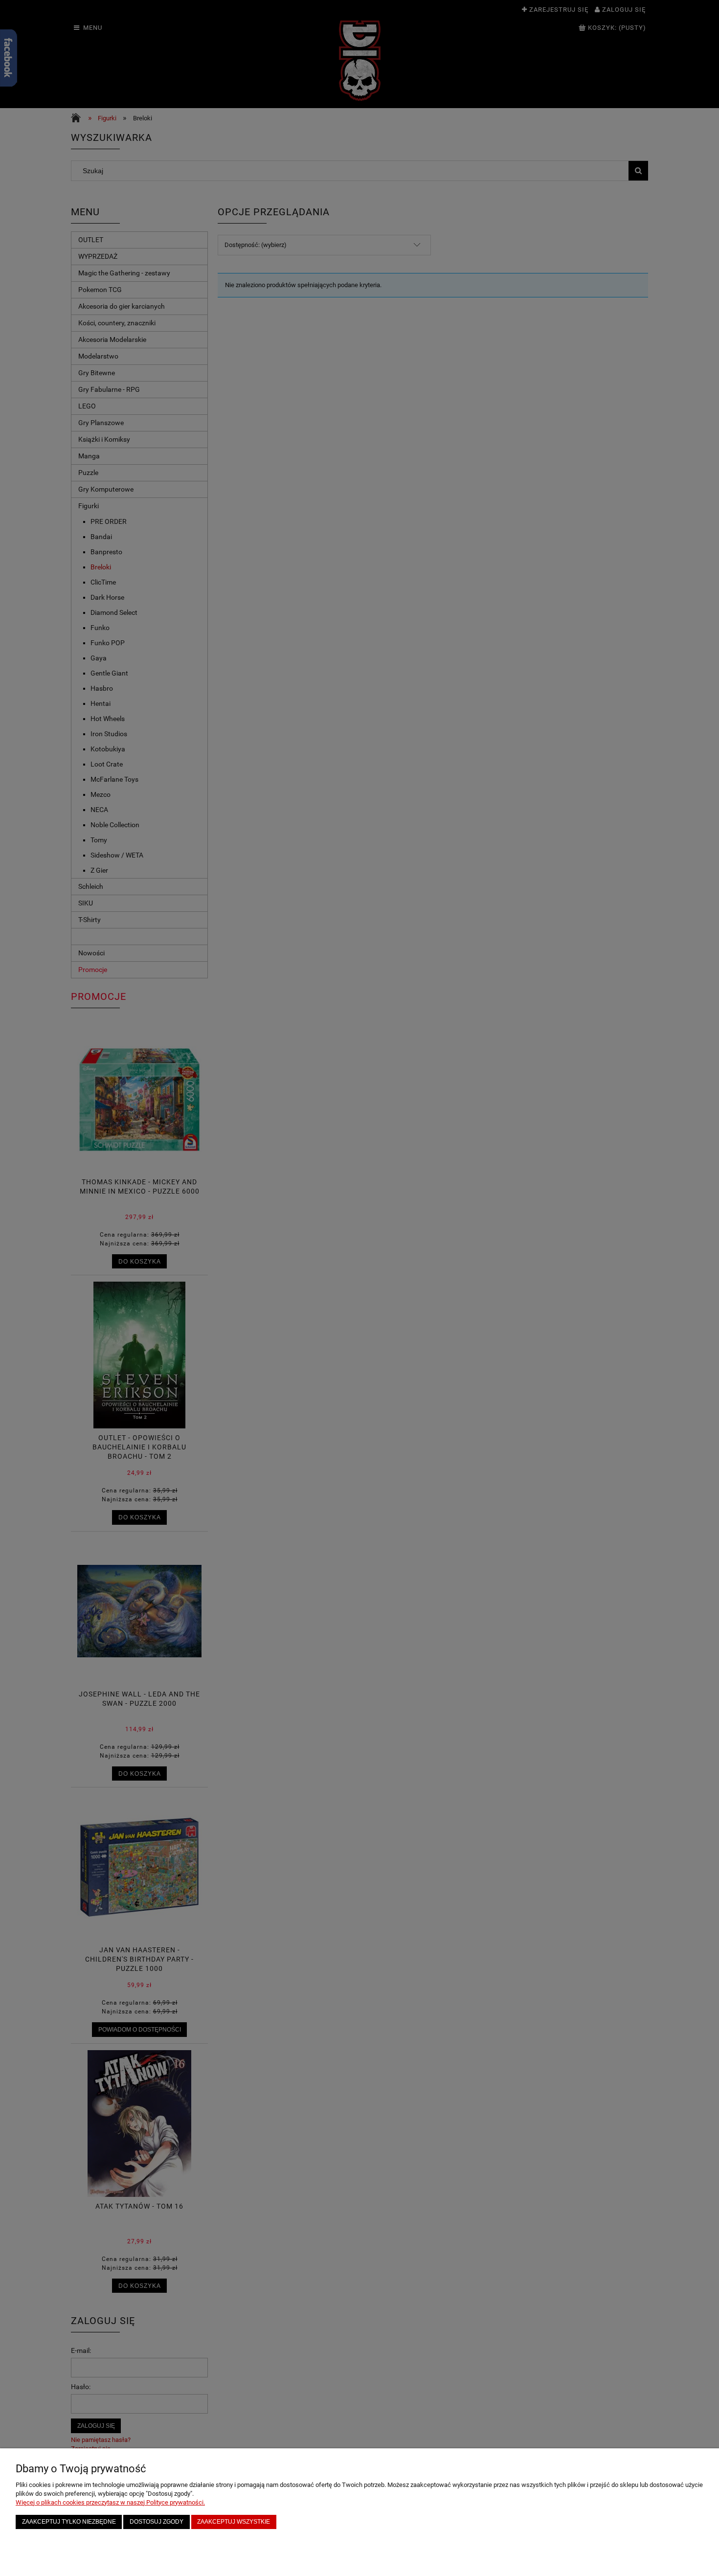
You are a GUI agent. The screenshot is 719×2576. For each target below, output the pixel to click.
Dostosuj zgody (157, 2521)
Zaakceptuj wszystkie (234, 2521)
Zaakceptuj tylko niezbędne (69, 2521)
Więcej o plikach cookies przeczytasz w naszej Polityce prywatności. (110, 2502)
